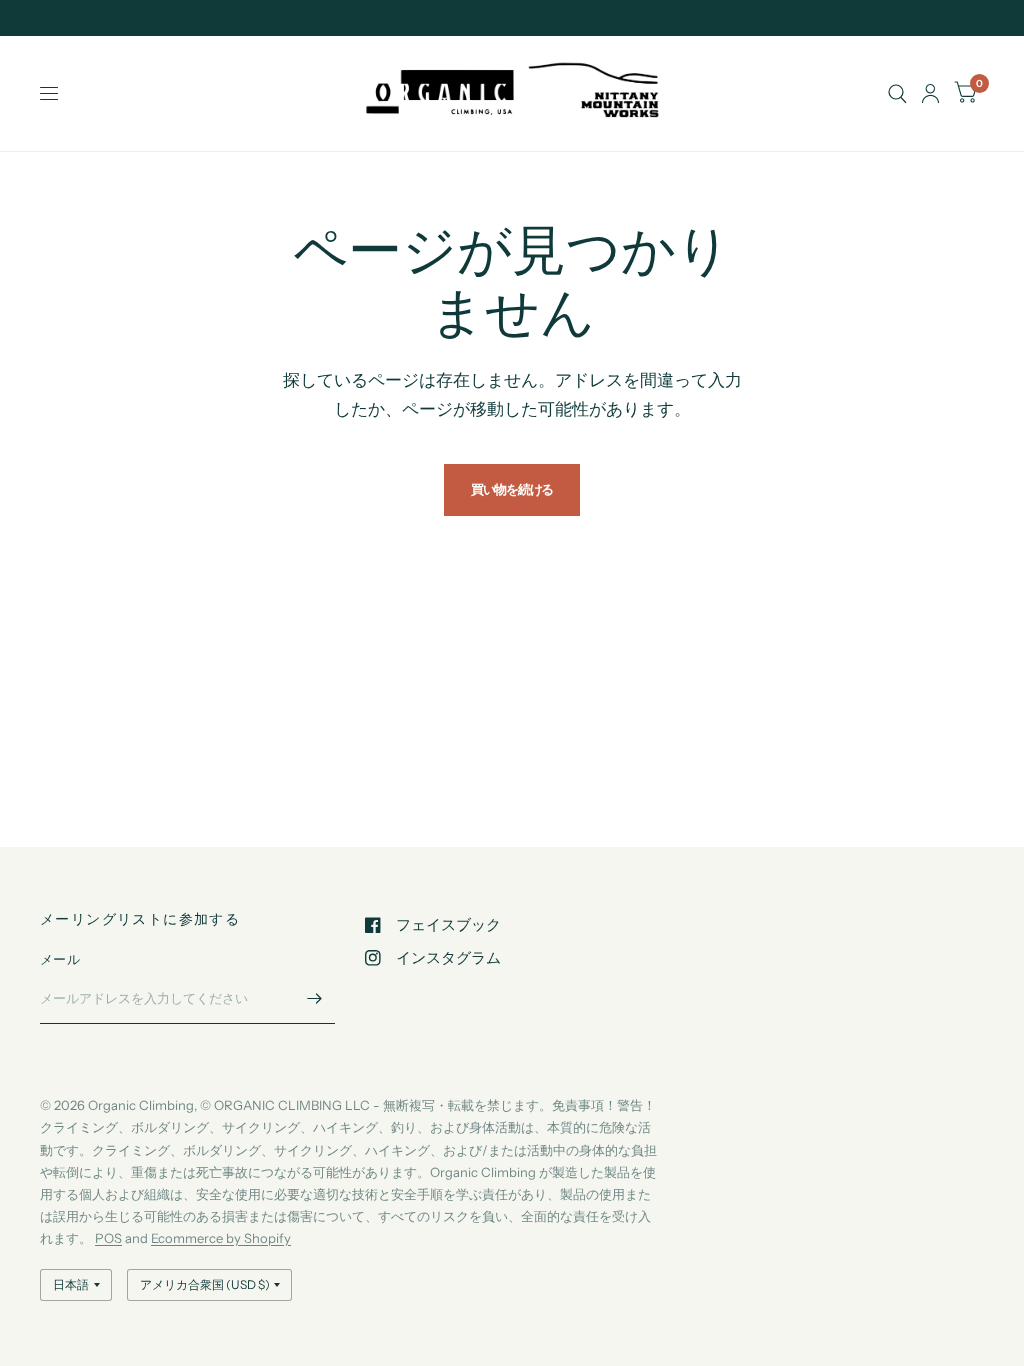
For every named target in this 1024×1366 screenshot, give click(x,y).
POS (108, 1238)
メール (60, 959)
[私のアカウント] (930, 93)
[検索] (897, 93)
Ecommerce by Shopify (221, 1238)
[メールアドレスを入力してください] (315, 998)
